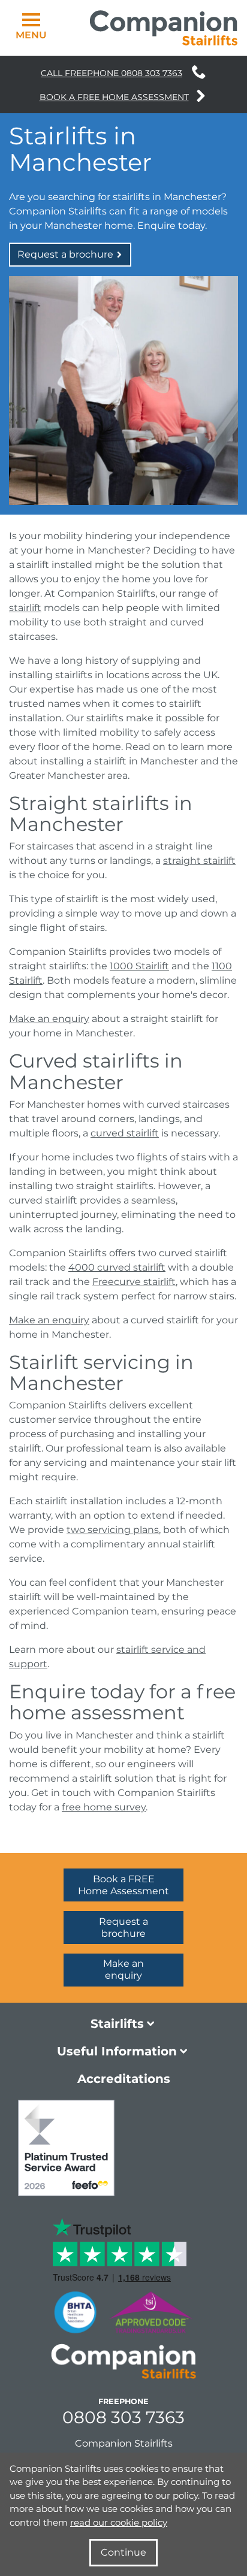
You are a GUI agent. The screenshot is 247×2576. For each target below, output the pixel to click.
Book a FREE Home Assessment (114, 97)
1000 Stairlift (139, 966)
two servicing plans (113, 1530)
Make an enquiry (49, 1019)
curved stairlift (125, 1133)
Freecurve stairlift (134, 1282)
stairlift (25, 608)
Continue (123, 2552)
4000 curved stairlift (117, 1267)
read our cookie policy (119, 2522)
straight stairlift (199, 861)
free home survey (104, 1807)
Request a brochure (67, 254)
